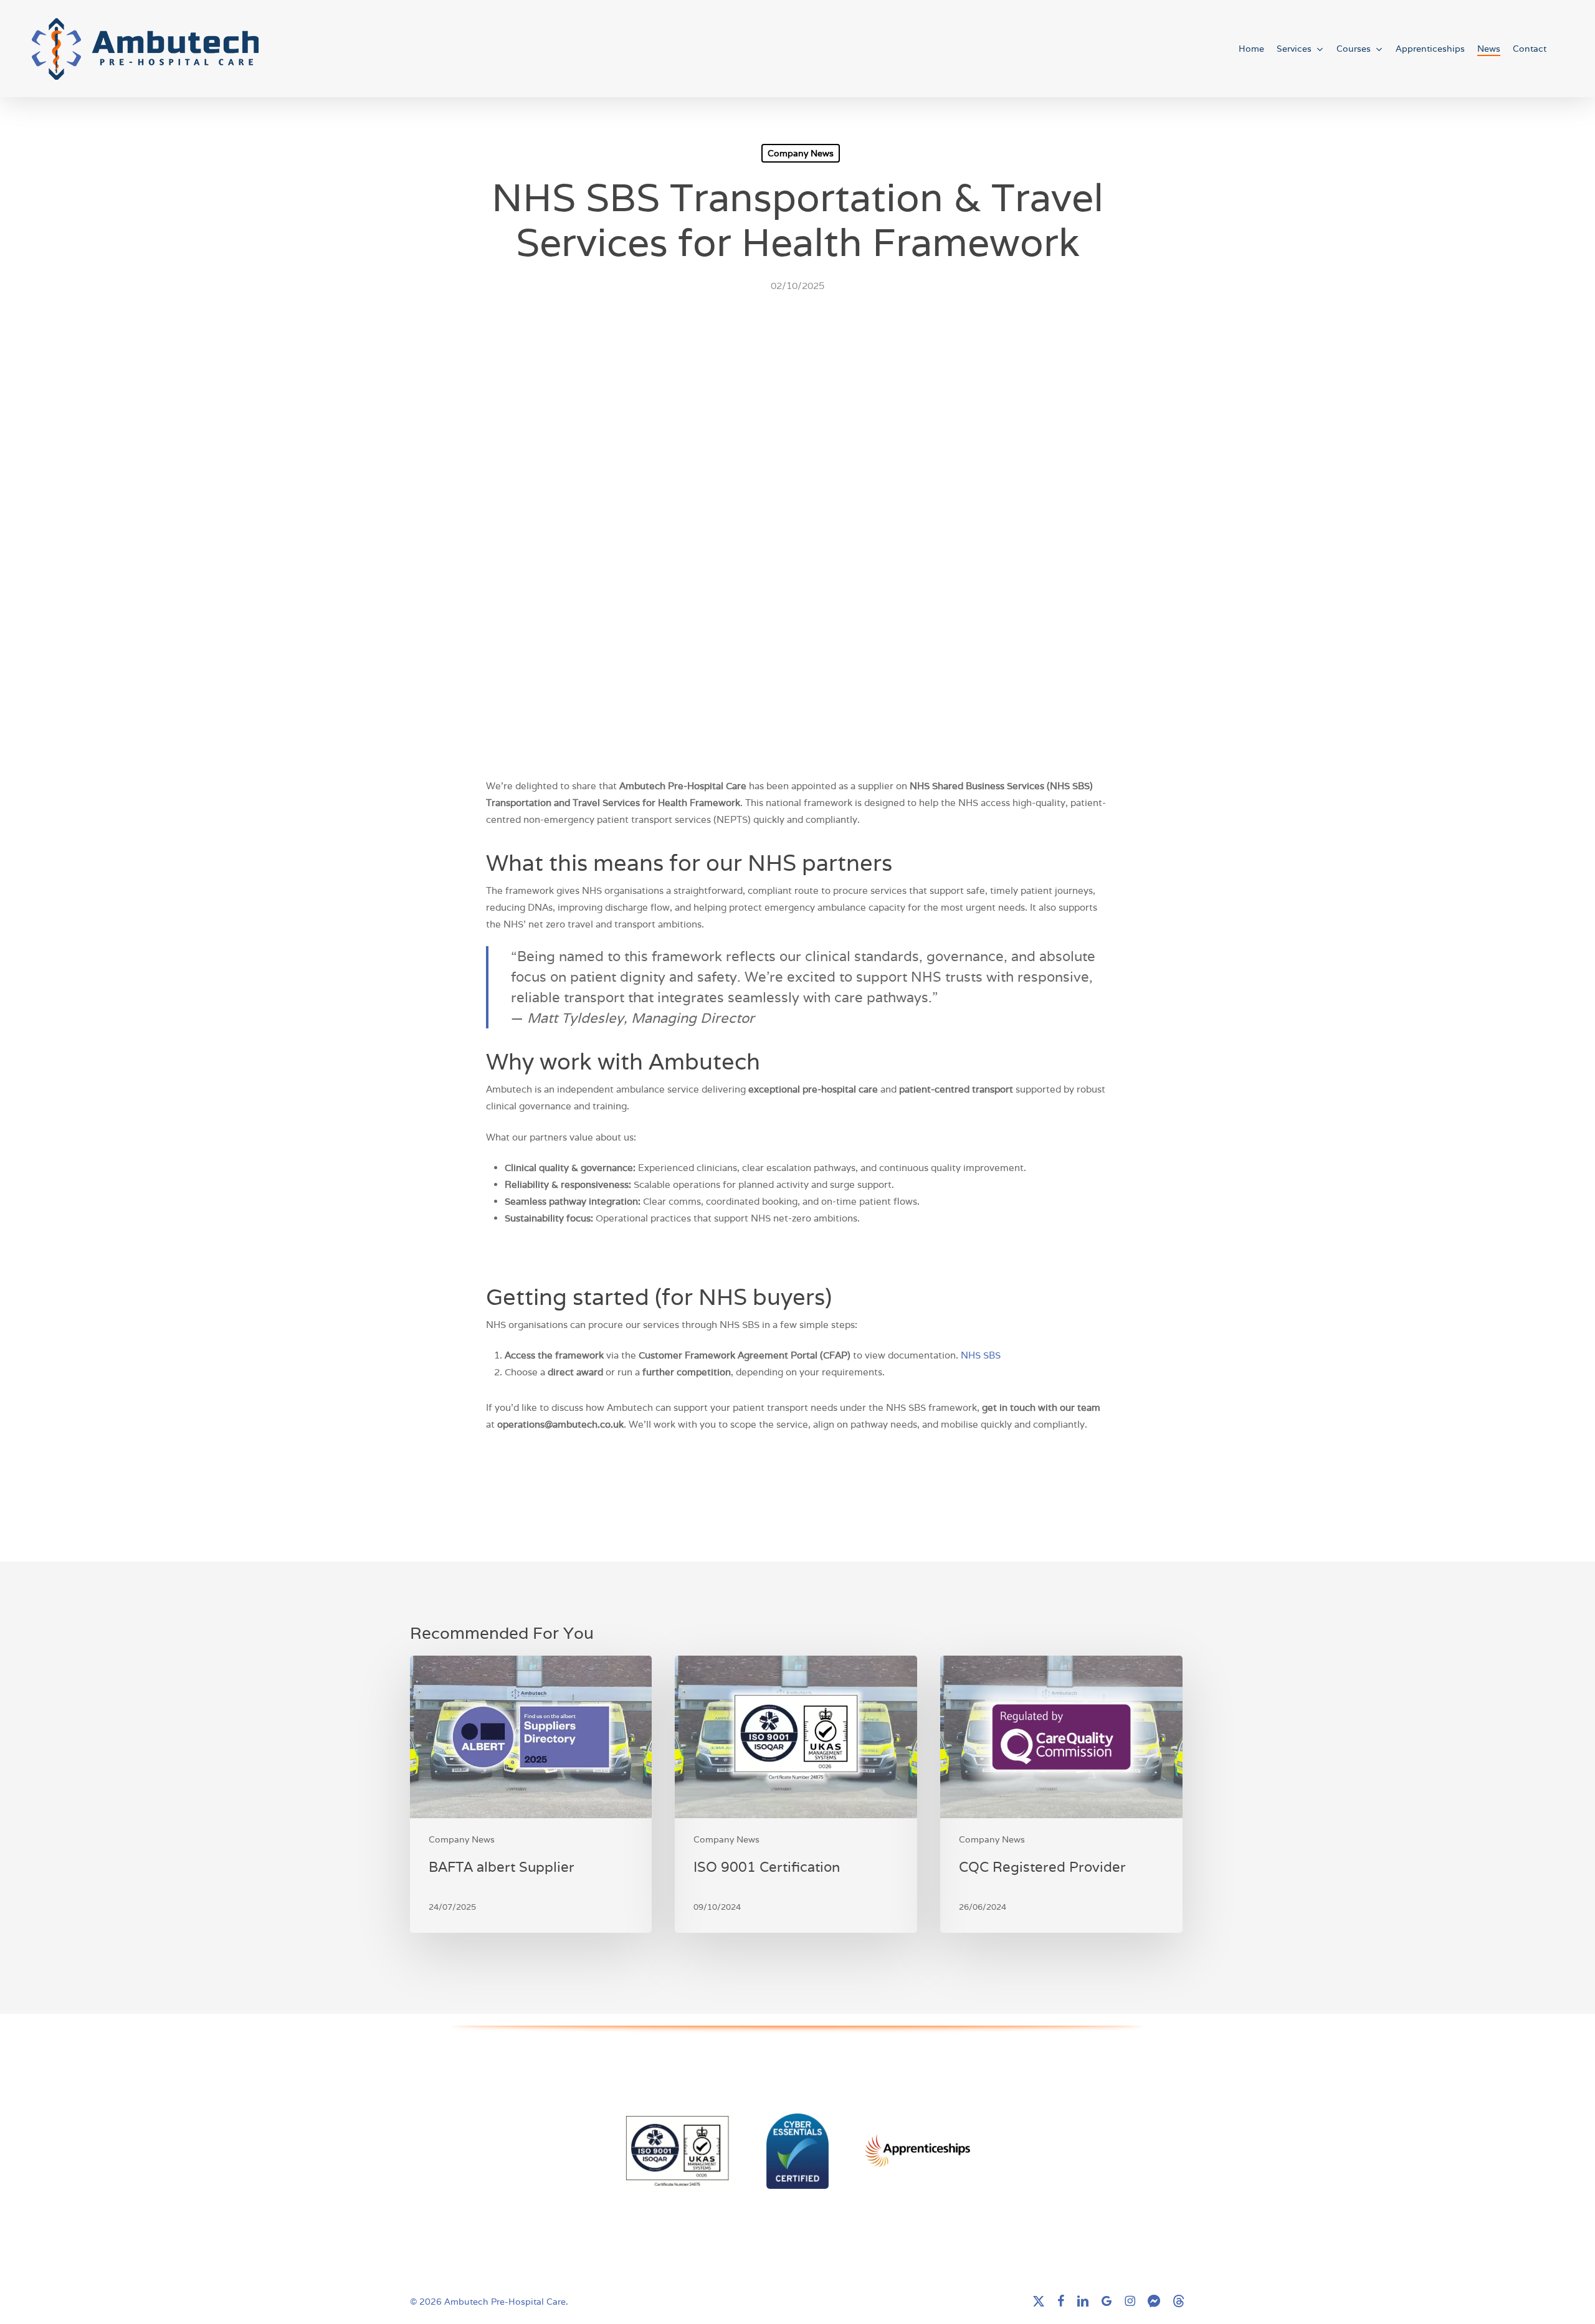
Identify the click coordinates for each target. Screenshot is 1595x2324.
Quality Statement (501, 2143)
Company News (801, 153)
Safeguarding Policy (501, 2109)
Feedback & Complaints (501, 2078)
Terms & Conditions (501, 2238)
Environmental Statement (501, 2160)
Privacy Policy (501, 2255)
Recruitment (501, 2190)
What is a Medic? (501, 2207)
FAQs (501, 2061)
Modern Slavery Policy (501, 2126)
